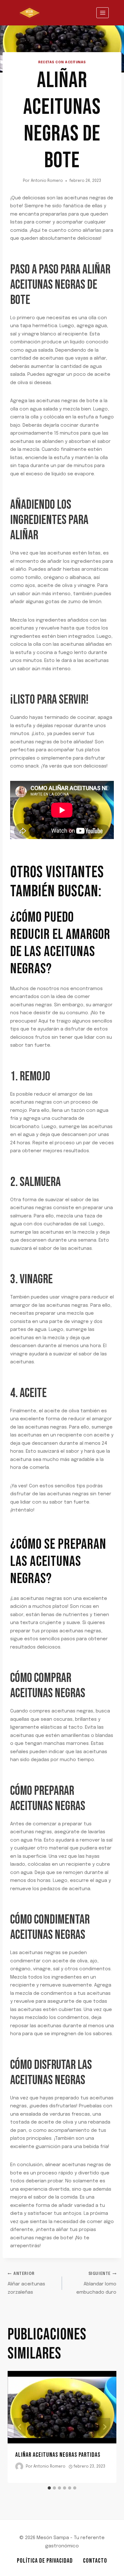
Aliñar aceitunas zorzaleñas (26, 2283)
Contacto (95, 2561)
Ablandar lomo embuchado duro (96, 2283)
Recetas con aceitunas (62, 62)
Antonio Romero (47, 181)
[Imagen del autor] (19, 2466)
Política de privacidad (45, 2561)
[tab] (49, 2488)
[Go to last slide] (20, 2427)
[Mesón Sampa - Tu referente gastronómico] (30, 13)
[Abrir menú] (103, 13)
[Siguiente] (104, 2427)
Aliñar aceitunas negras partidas (58, 2455)
